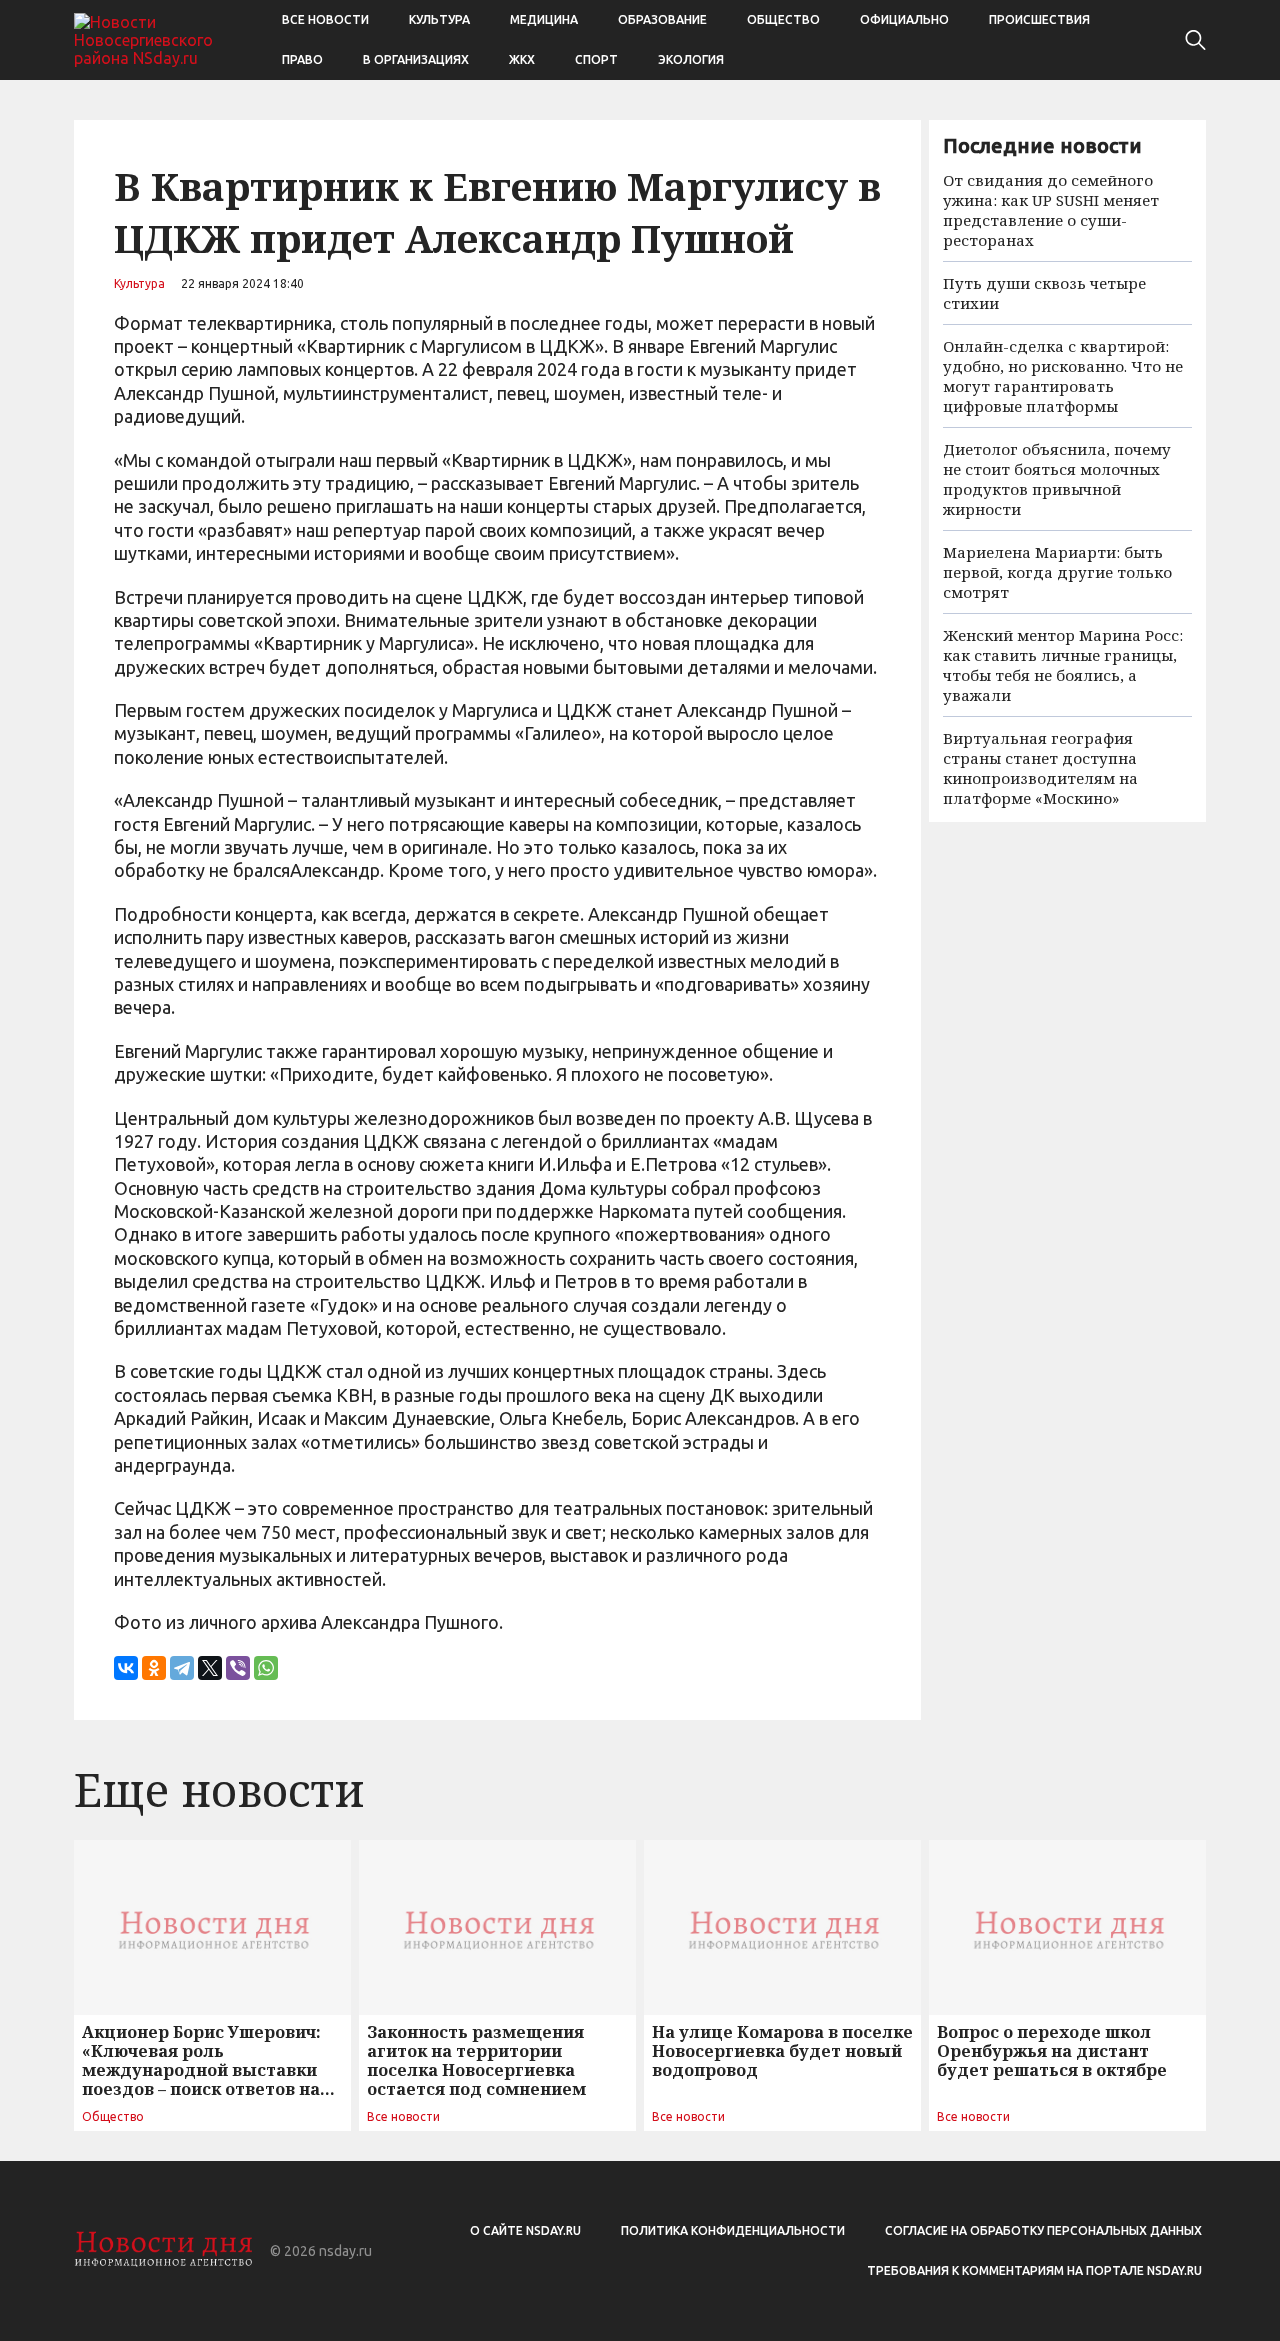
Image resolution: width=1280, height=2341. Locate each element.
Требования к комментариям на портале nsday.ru (1034, 2270)
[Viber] (238, 1668)
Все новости (325, 19)
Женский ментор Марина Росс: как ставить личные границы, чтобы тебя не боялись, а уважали (1063, 665)
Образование (662, 19)
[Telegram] (182, 1668)
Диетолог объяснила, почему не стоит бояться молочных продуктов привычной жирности (1057, 479)
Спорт (596, 59)
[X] (210, 1668)
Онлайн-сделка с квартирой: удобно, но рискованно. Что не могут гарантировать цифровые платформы (1063, 376)
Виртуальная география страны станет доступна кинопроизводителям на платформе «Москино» (1040, 768)
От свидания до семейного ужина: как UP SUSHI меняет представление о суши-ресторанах (1051, 210)
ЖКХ (522, 59)
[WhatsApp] (266, 1668)
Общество (783, 19)
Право (302, 59)
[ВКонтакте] (126, 1668)
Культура (439, 19)
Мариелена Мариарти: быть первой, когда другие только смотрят (1057, 572)
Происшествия (1039, 19)
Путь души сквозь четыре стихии (1044, 293)
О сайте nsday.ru (525, 2230)
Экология (691, 59)
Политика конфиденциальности (733, 2230)
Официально (904, 19)
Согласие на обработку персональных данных (1043, 2230)
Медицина (544, 19)
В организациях (416, 59)
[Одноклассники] (154, 1668)
